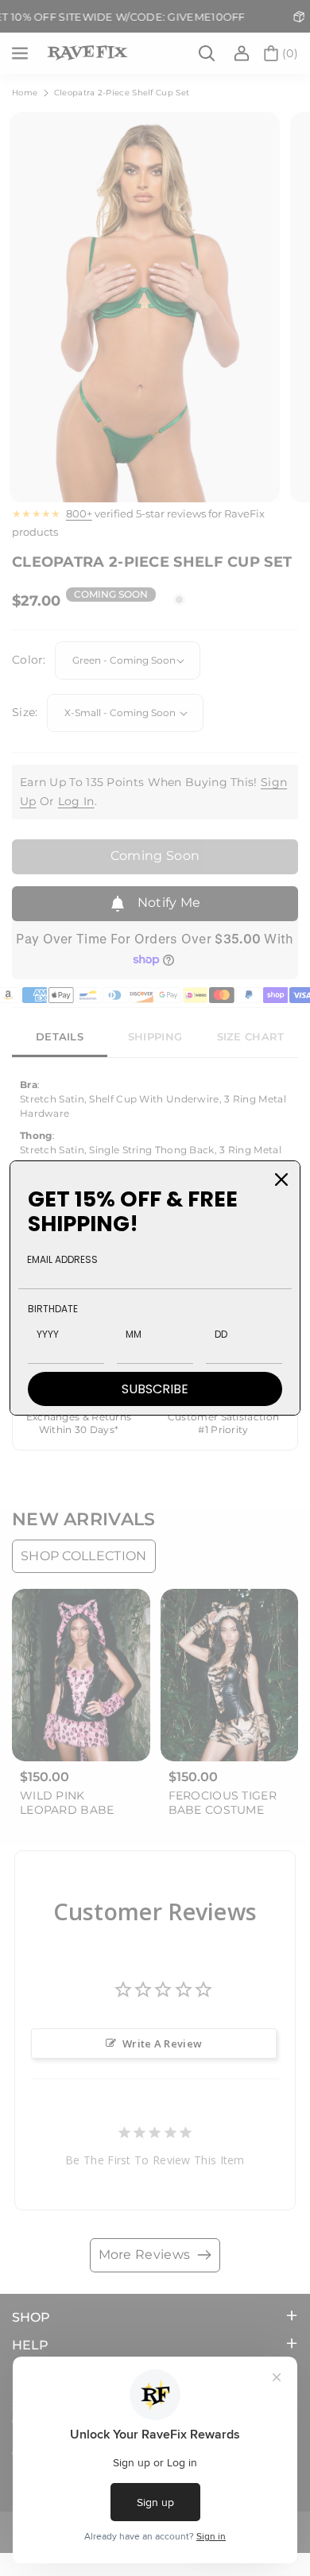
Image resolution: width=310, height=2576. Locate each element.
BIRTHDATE (53, 1309)
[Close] (281, 1180)
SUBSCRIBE (155, 1389)
